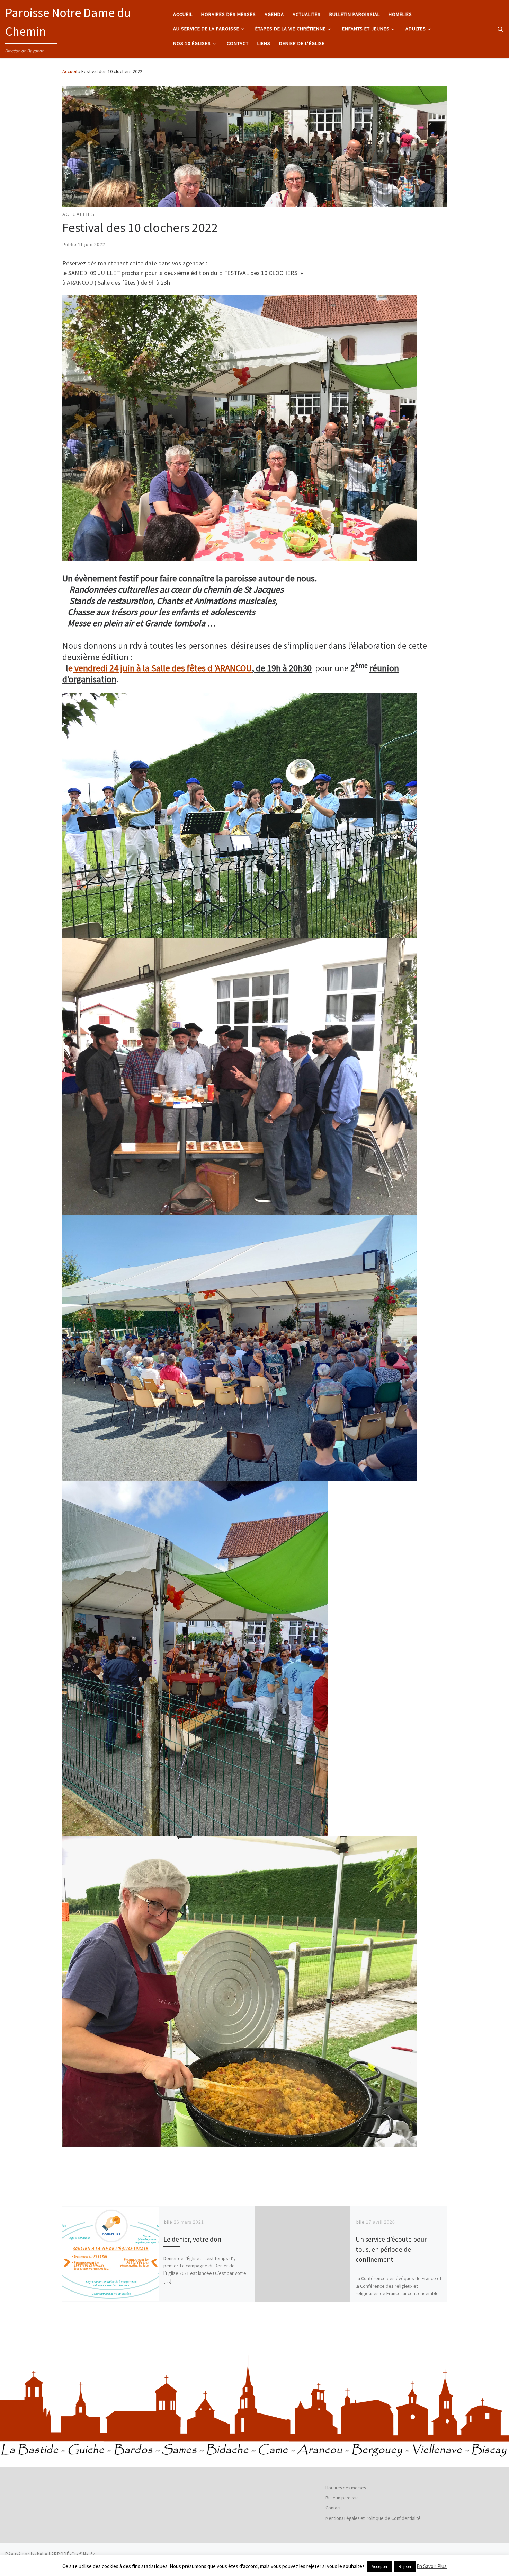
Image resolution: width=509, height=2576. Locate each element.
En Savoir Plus (432, 2566)
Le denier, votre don (192, 2239)
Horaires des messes (346, 2488)
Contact (333, 2508)
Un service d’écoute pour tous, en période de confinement (391, 2249)
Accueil (70, 71)
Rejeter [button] (405, 2566)
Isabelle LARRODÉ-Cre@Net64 (63, 2554)
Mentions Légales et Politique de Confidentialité (373, 2518)
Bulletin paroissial (343, 2498)
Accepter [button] (379, 2566)
